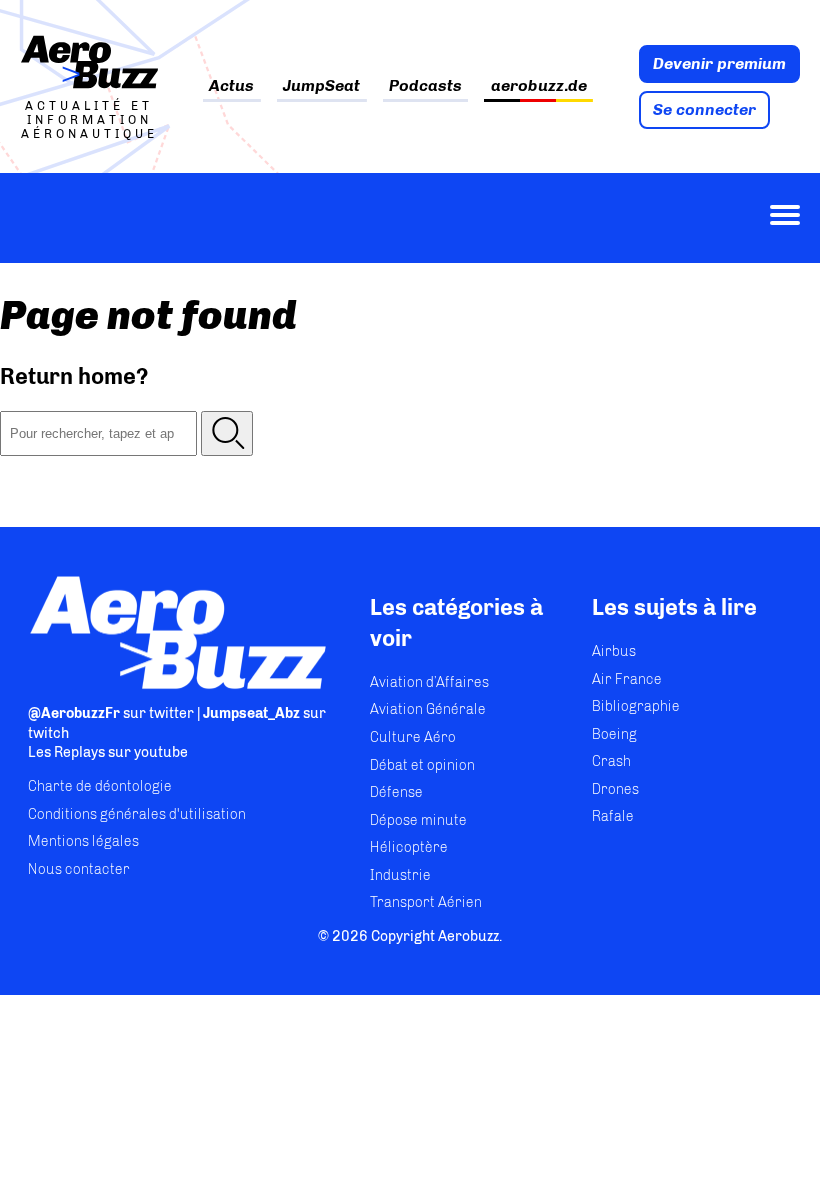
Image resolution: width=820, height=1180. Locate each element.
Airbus (614, 651)
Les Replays (66, 752)
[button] (227, 433)
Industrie (400, 875)
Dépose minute (418, 820)
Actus (231, 86)
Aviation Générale (428, 709)
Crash (611, 761)
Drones (615, 789)
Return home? (74, 376)
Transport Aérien (426, 902)
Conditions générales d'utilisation (137, 814)
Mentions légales (83, 841)
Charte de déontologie (100, 786)
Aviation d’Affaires (429, 682)
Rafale (613, 816)
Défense (396, 792)
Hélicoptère (409, 847)
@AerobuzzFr (74, 713)
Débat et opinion (422, 765)
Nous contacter (79, 869)
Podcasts (425, 86)
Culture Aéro (413, 737)
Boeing (614, 734)
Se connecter (704, 109)
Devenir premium (719, 63)
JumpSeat (321, 86)
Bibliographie (636, 706)
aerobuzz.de (539, 86)
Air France (627, 679)
